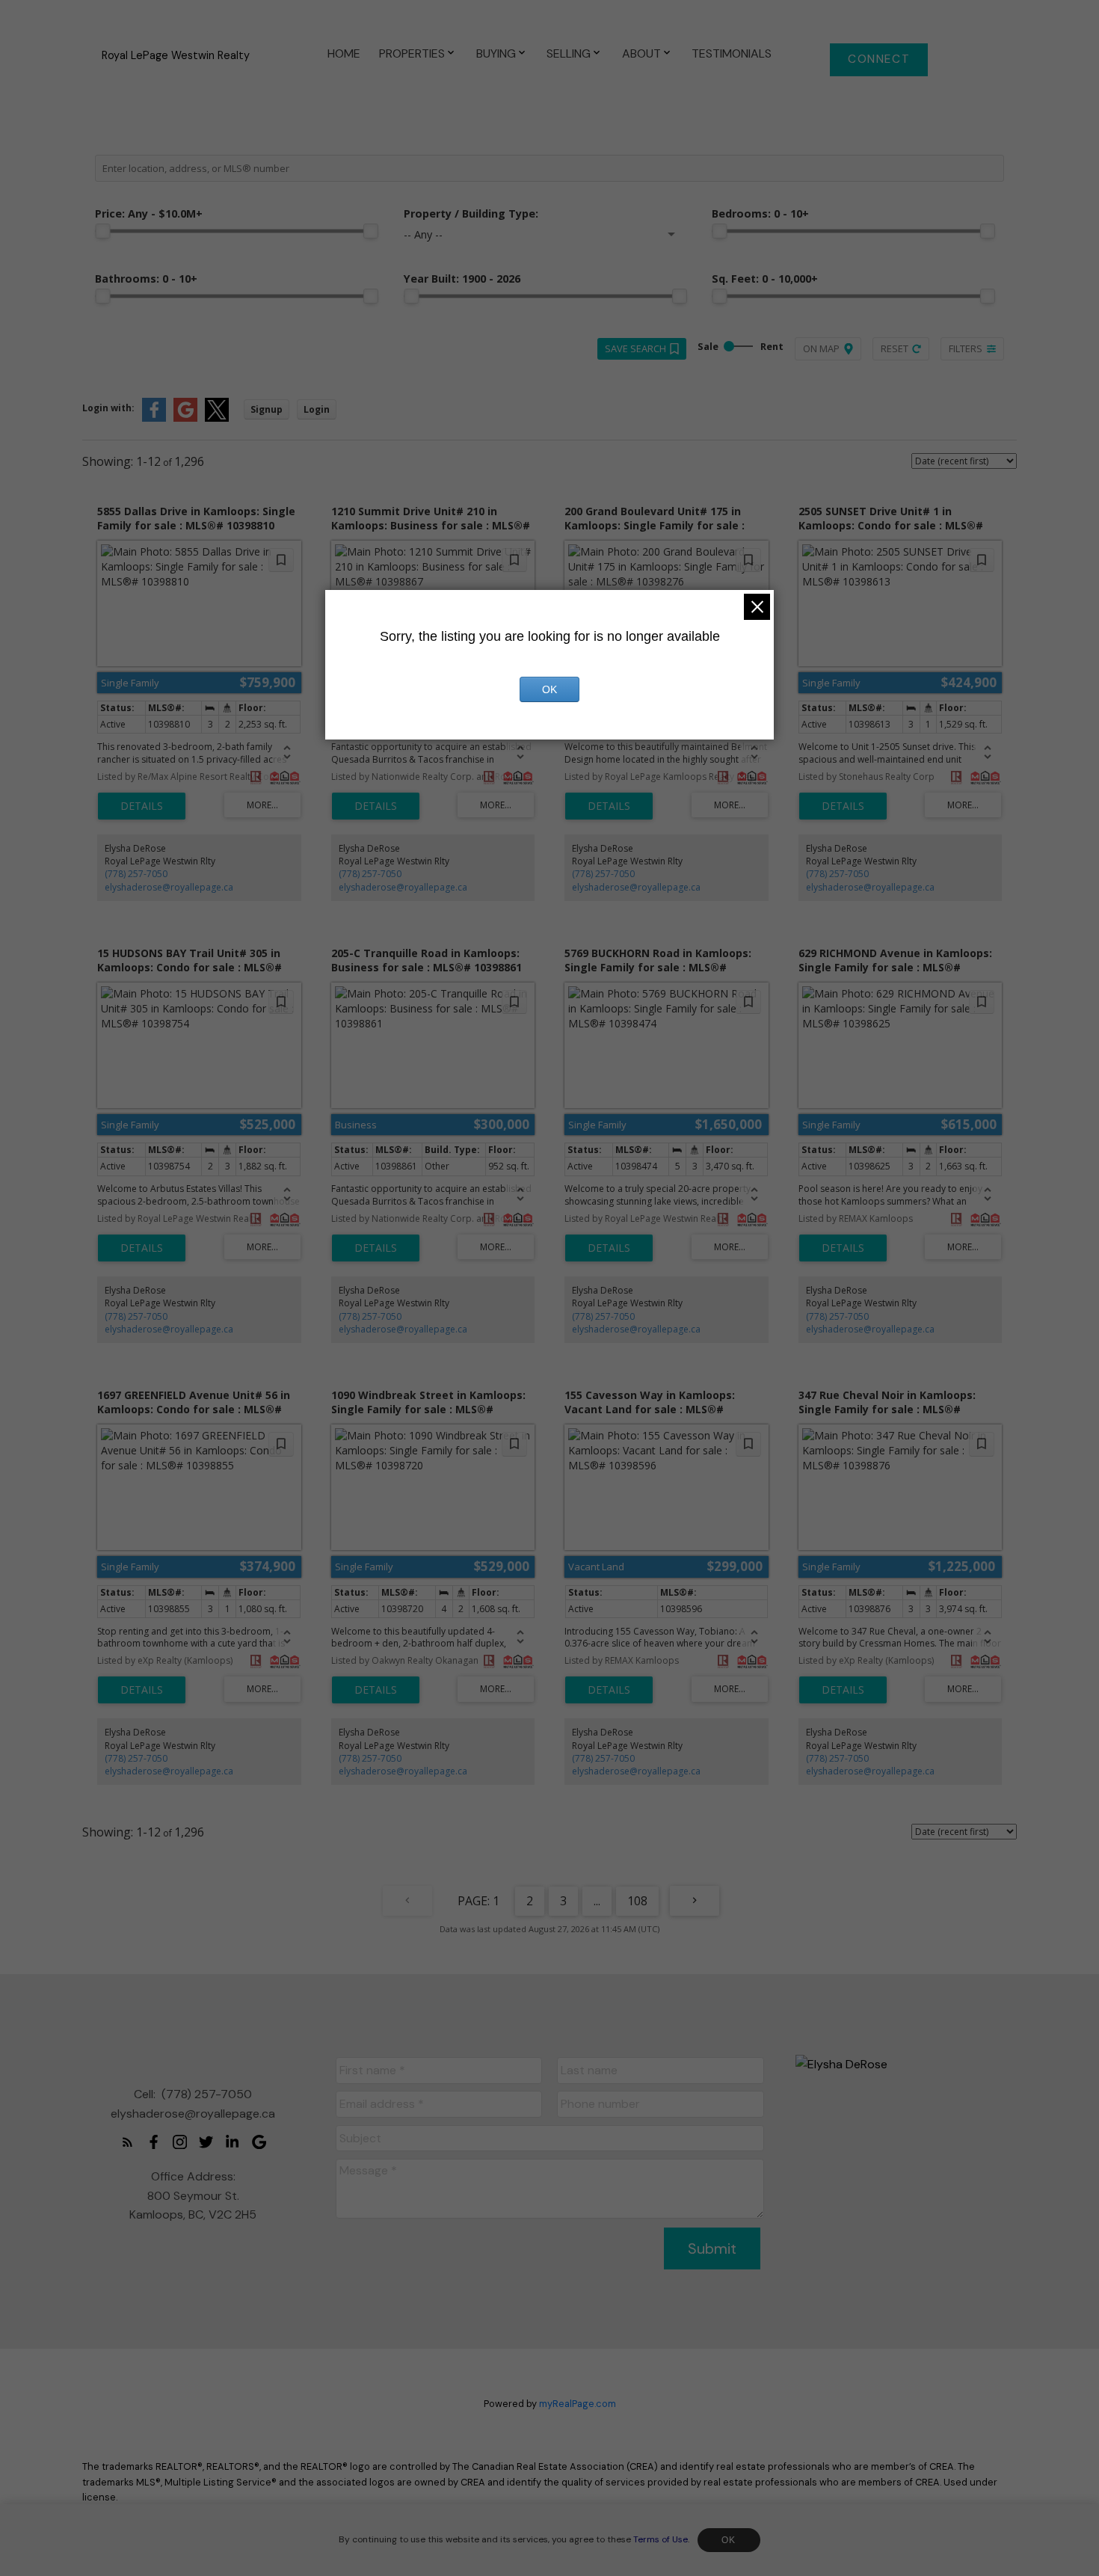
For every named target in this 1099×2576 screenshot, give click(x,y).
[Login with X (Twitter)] (217, 418)
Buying (496, 53)
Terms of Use (661, 2539)
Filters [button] (966, 348)
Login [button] (317, 409)
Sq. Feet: (765, 279)
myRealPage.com (578, 2404)
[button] (879, 60)
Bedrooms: (760, 213)
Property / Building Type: (471, 213)
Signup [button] (267, 409)
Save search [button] (635, 348)
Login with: (108, 408)
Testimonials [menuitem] (732, 53)
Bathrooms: (146, 279)
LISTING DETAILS (142, 806)
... (597, 1901)
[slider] (102, 231)
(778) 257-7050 (136, 874)
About (641, 53)
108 (637, 1901)
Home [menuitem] (344, 53)
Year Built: (462, 279)
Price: (149, 213)
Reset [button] (895, 348)
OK (729, 2540)
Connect (879, 59)
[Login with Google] (185, 418)
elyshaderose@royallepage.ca (169, 887)
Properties (412, 53)
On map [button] (821, 348)
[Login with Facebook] (154, 418)
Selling (569, 53)
